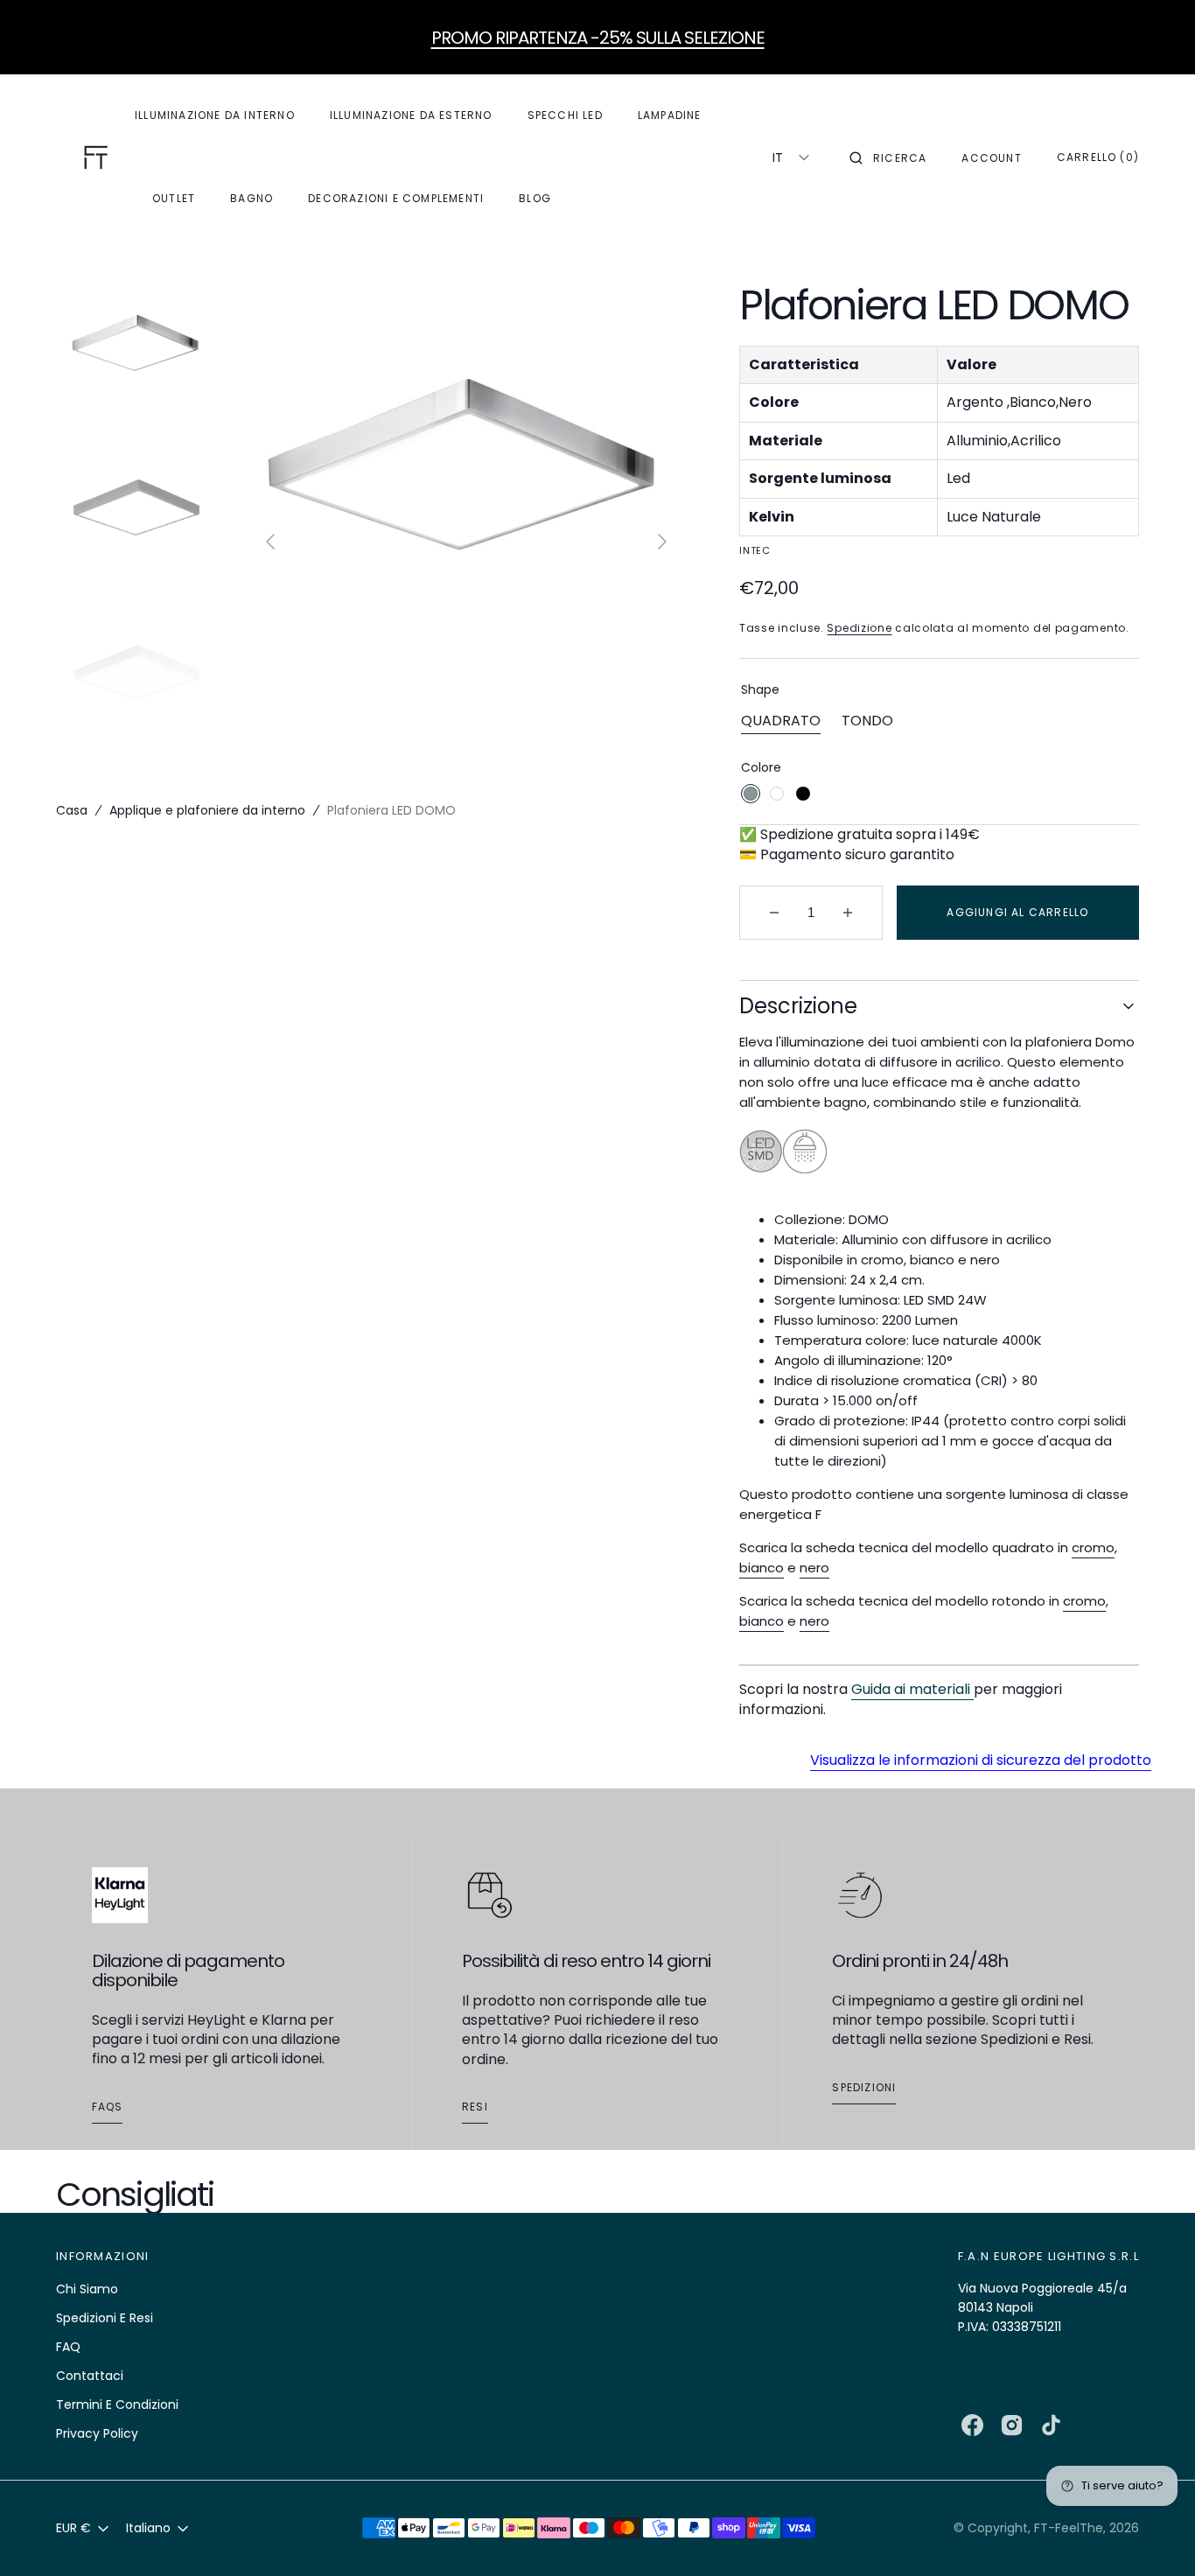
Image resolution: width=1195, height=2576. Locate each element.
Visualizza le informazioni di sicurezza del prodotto (981, 1760)
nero (814, 1568)
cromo (1093, 1547)
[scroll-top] (1155, 2536)
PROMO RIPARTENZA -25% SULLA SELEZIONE (598, 38)
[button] (888, 157)
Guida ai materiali (912, 1689)
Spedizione (859, 628)
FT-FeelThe (1069, 2528)
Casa (72, 810)
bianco (762, 1568)
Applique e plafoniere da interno (207, 810)
